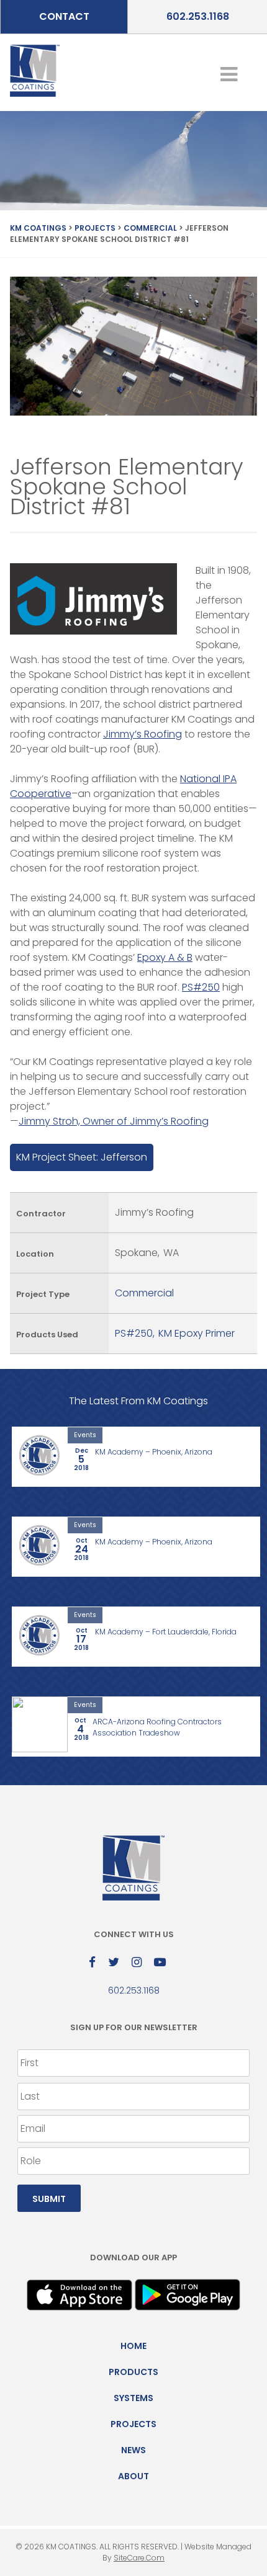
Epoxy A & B (165, 957)
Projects (133, 2424)
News (133, 2450)
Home (133, 2346)
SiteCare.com (139, 2558)
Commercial (144, 1293)
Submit (49, 2199)
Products (133, 2372)
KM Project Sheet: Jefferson (82, 1157)
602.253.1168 (198, 16)
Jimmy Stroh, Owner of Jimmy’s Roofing (114, 1121)
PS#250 (201, 987)
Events (85, 1435)
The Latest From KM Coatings (138, 1401)
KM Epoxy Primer (197, 1333)
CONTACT (64, 16)
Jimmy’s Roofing (143, 734)
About (133, 2476)
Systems (133, 2398)
